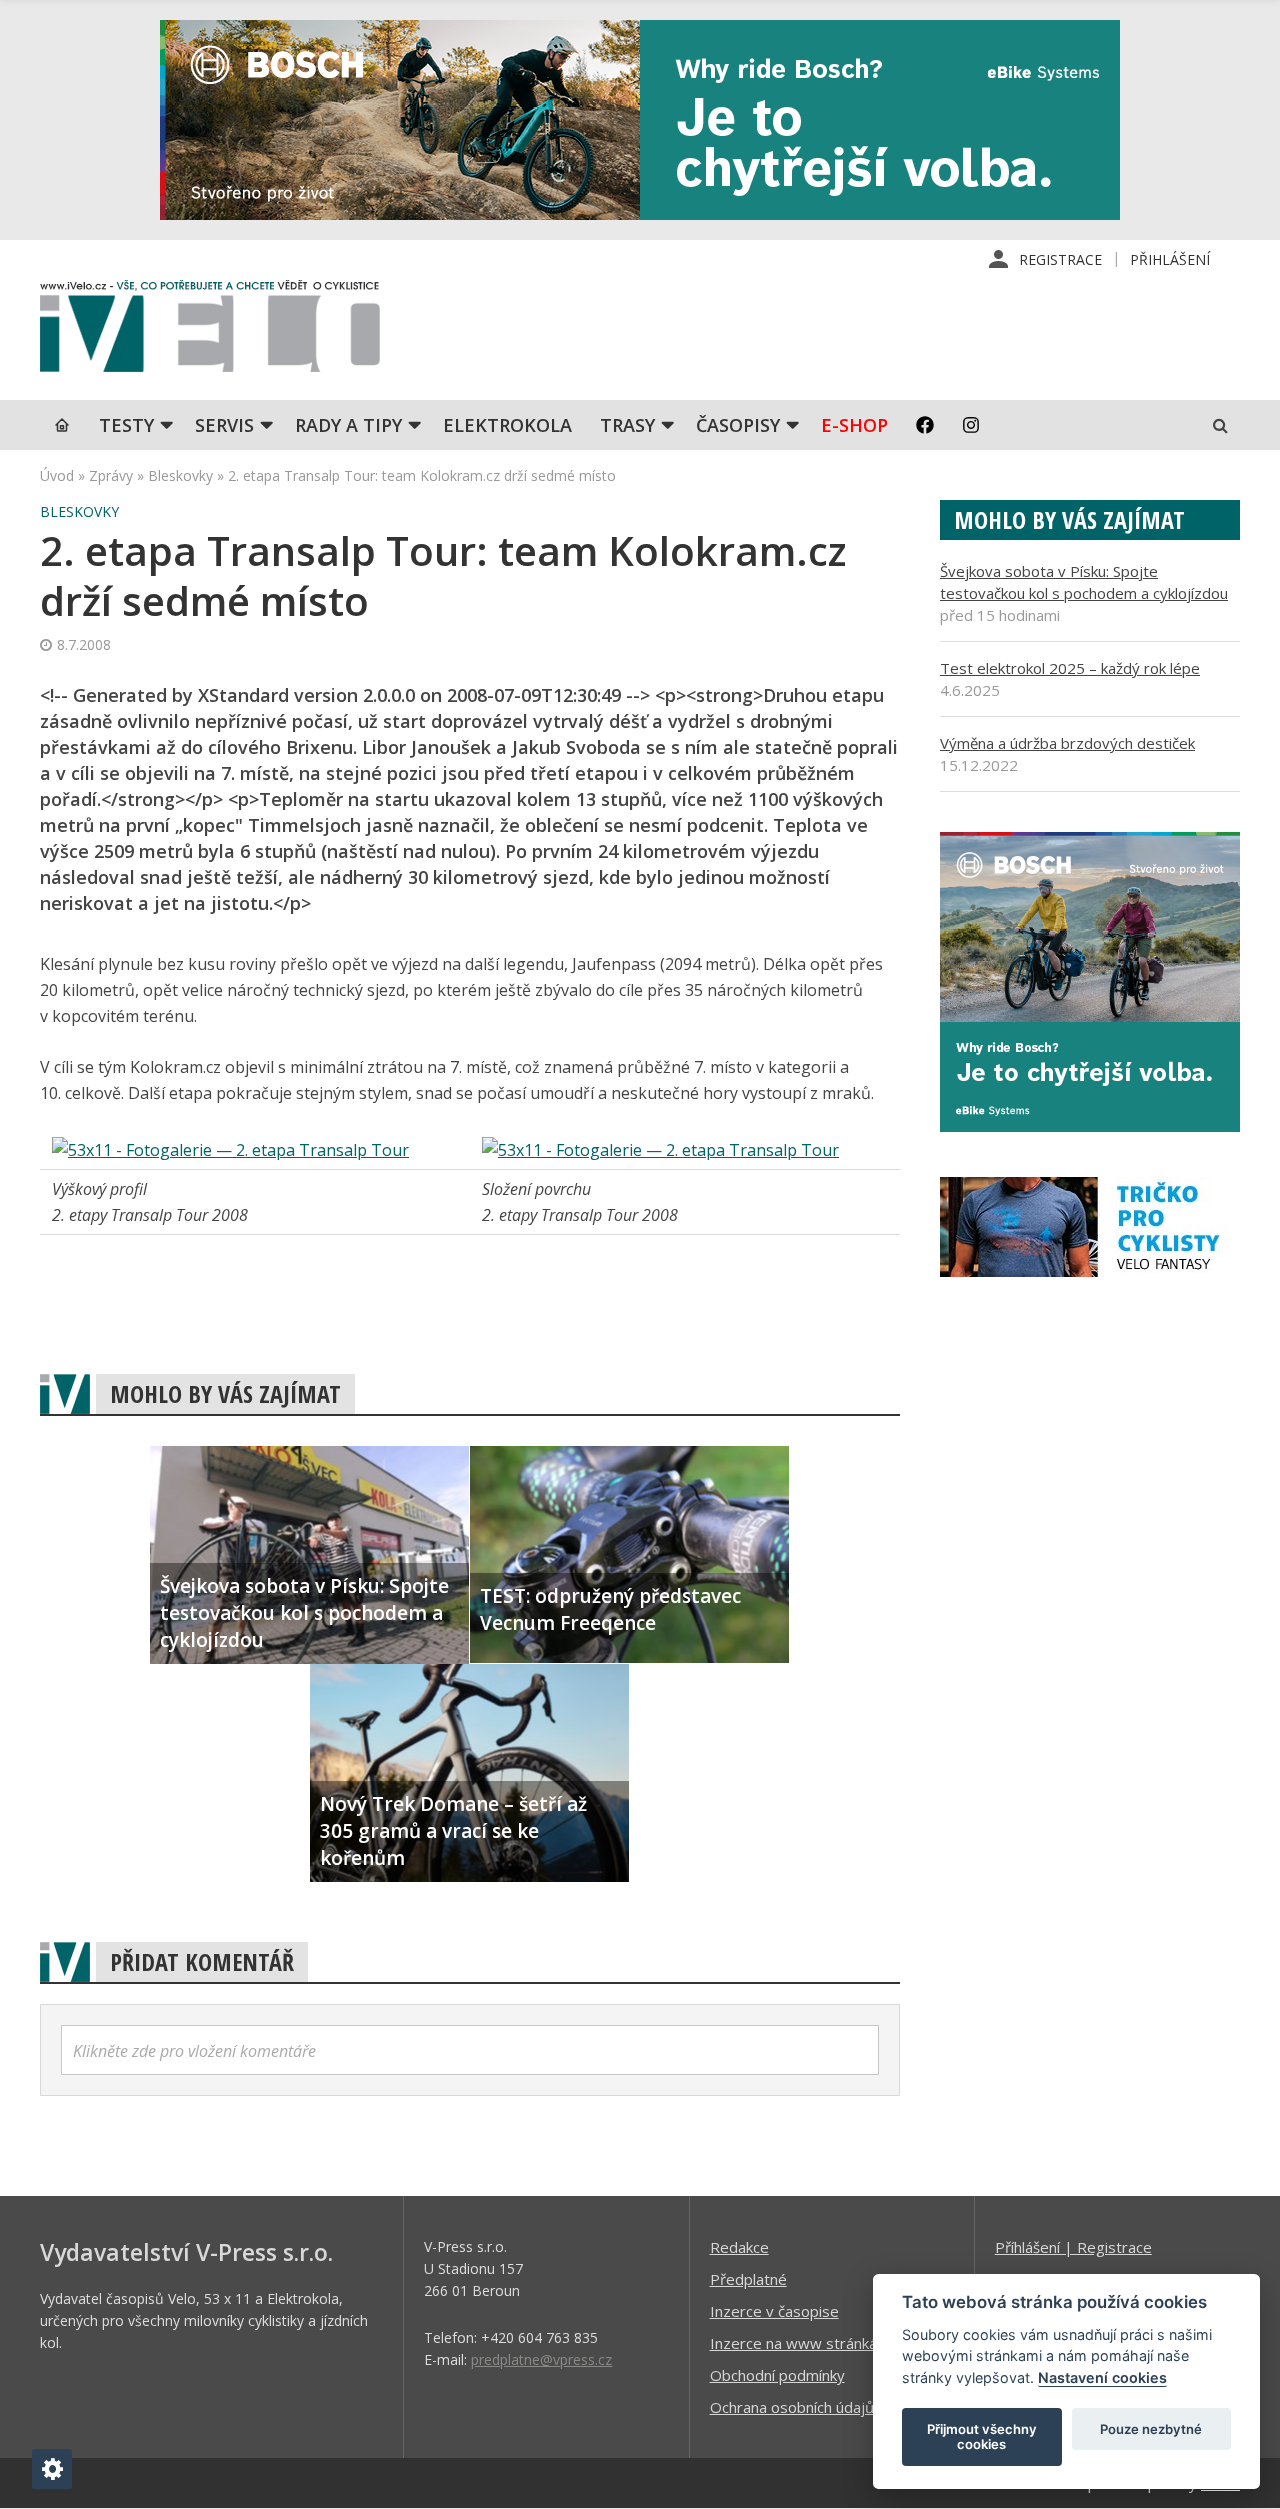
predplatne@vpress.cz (541, 2359)
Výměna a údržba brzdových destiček (1067, 743)
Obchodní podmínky (777, 2375)
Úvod (57, 475)
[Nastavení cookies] (52, 2469)
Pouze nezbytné (1151, 2429)
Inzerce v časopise (774, 2311)
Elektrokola (507, 425)
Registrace (1060, 259)
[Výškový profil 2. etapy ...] (230, 1150)
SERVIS (224, 425)
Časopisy (738, 425)
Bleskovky (180, 475)
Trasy (627, 425)
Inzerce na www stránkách (801, 2343)
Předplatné (748, 2279)
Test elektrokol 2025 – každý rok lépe (1070, 668)
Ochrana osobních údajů (792, 2407)
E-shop (854, 425)
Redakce (739, 2247)
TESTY (126, 425)
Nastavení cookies (1102, 2377)
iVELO (210, 331)
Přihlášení (1170, 259)
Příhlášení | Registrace (1073, 2247)
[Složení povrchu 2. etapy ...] (660, 1150)
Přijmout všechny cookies (982, 2437)
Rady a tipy (348, 425)
